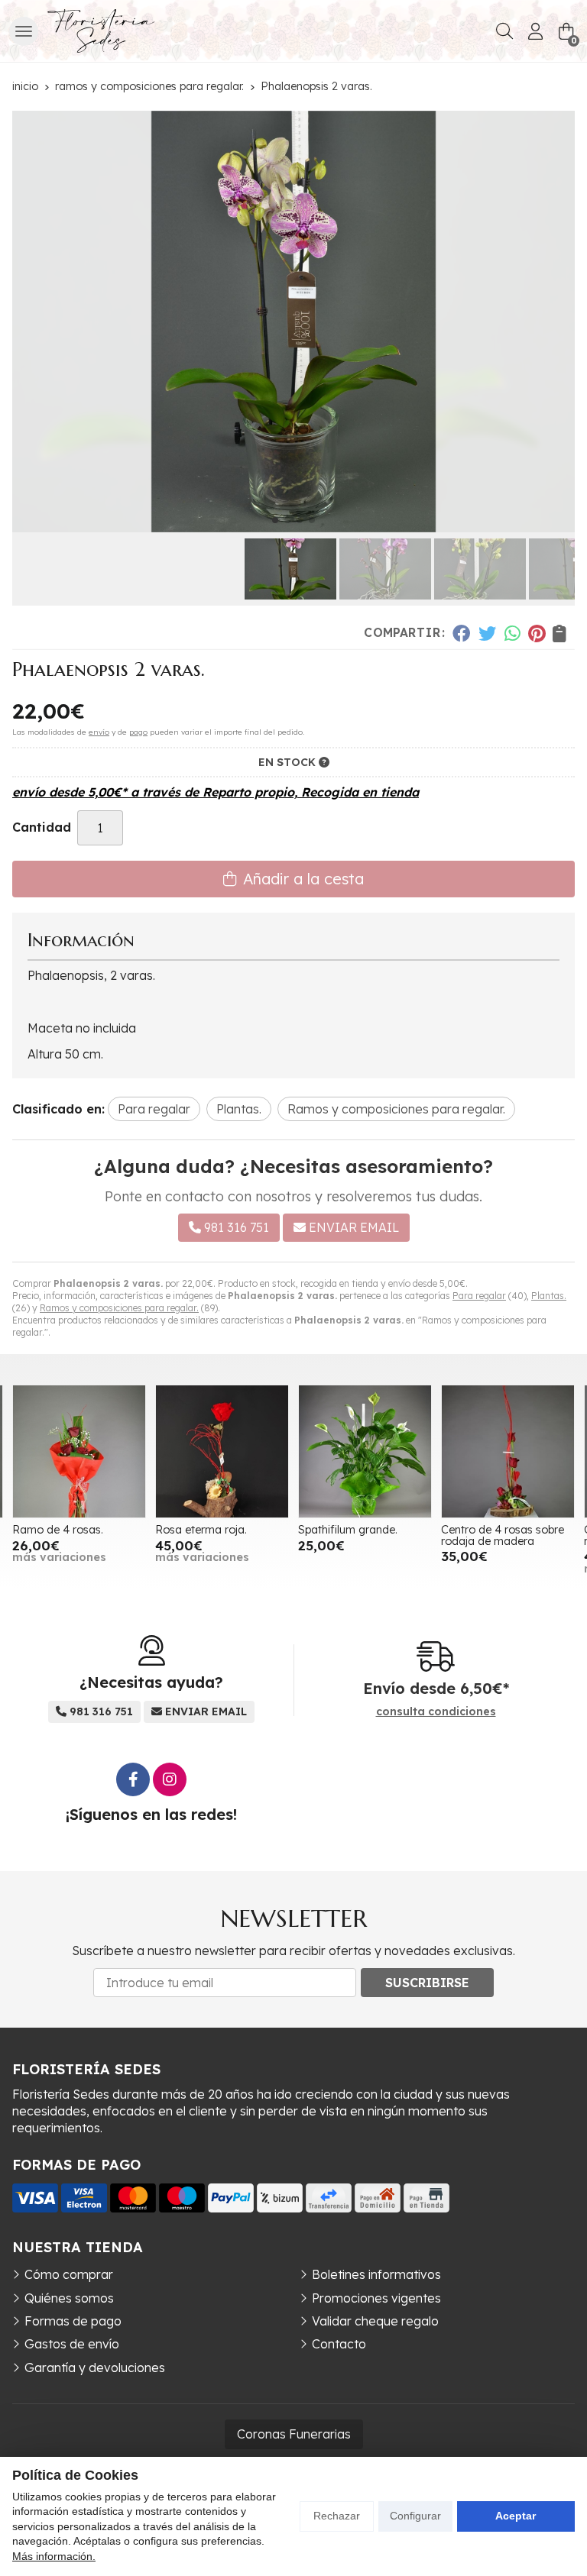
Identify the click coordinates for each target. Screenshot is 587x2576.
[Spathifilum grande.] (365, 1451)
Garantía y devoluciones (95, 2368)
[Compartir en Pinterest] (537, 633)
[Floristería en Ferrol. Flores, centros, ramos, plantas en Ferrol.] (101, 31)
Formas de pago (73, 2321)
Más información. (54, 2556)
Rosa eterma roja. (201, 1530)
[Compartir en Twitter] (487, 633)
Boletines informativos (376, 2274)
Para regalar (479, 1296)
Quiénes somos (69, 2298)
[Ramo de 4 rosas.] (79, 1451)
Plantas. (549, 1296)
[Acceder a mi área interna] (535, 31)
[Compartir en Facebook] (461, 633)
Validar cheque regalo (375, 2321)
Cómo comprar (69, 2274)
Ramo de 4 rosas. (58, 1530)
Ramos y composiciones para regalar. (119, 1308)
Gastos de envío (72, 2344)
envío (99, 732)
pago (138, 732)
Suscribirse (427, 1983)
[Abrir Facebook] (133, 1779)
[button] (275, 520)
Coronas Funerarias (294, 2434)
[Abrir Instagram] (170, 1779)
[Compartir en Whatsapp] (512, 633)
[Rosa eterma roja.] (222, 1451)
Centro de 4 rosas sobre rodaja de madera (503, 1535)
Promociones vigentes (376, 2298)
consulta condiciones (436, 1712)
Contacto (339, 2344)
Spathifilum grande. (348, 1530)
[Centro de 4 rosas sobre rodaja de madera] (508, 1451)
